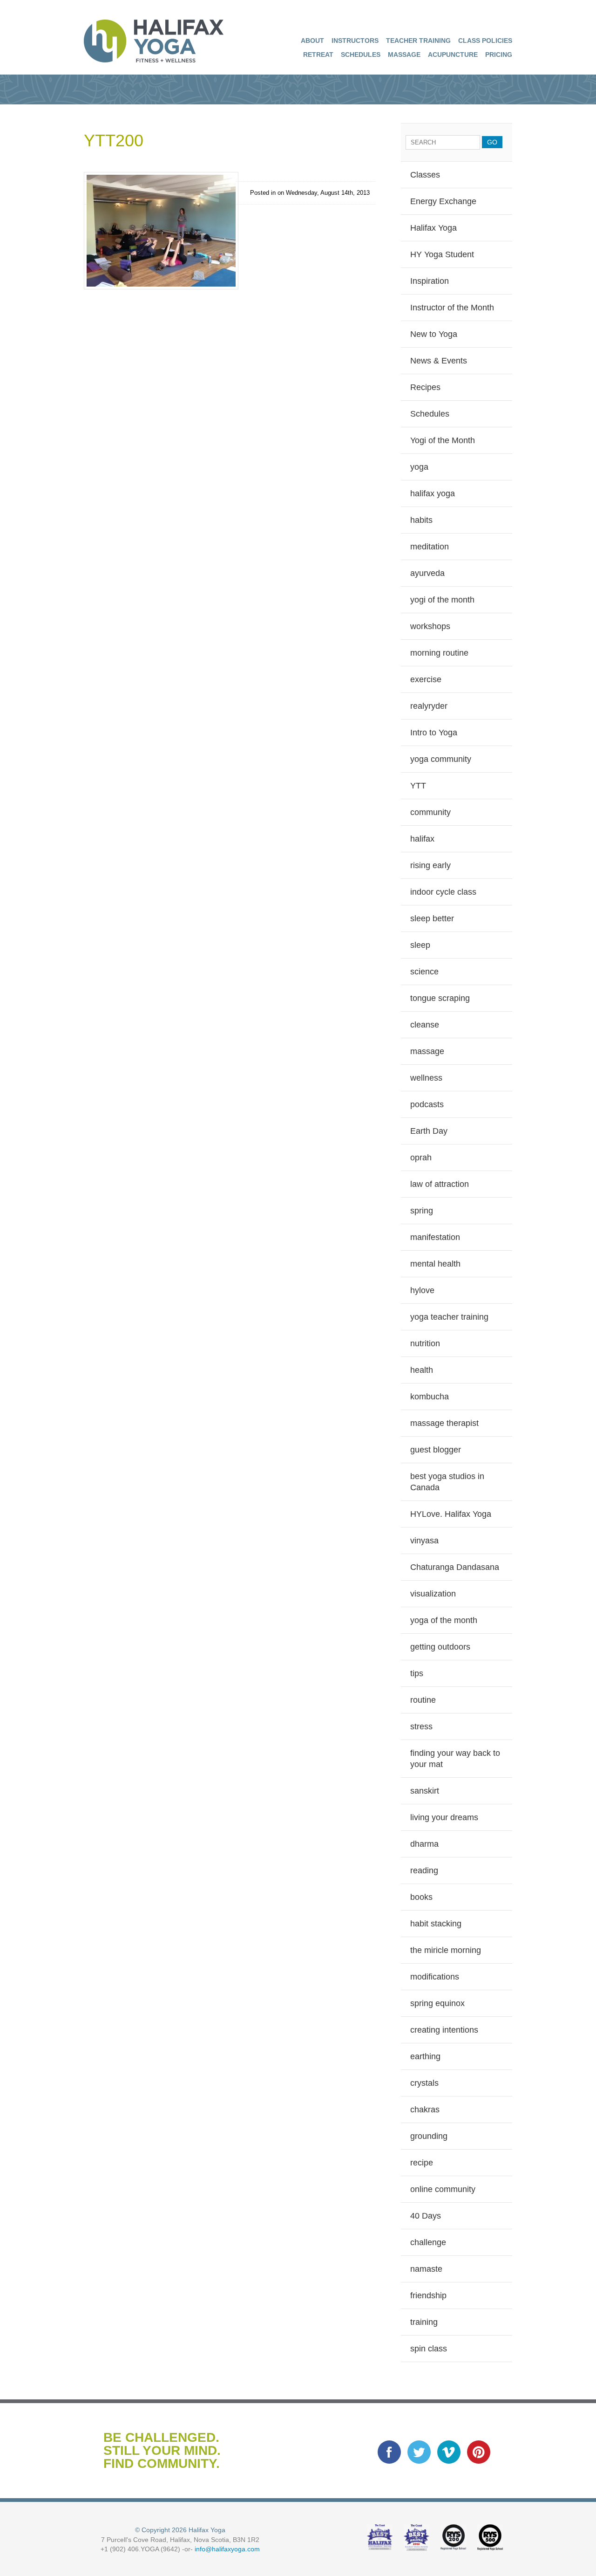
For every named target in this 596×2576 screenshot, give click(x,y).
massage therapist (444, 1423)
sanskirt (425, 1791)
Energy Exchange (443, 201)
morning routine (439, 653)
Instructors (355, 41)
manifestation (435, 1237)
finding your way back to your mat (455, 1759)
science (424, 972)
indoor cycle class (443, 892)
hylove (422, 1290)
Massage (404, 55)
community (430, 812)
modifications (435, 1977)
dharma (424, 1844)
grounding (429, 2136)
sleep (420, 945)
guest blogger (436, 1450)
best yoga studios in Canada (447, 1482)
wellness (426, 1078)
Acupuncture (453, 55)
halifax (422, 839)
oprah (421, 1158)
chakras (425, 2110)
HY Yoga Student (442, 254)
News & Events (439, 361)
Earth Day (429, 1131)
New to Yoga (434, 334)
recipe (422, 2163)
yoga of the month (444, 1620)
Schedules (361, 55)
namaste (426, 2269)
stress (421, 1726)
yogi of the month (442, 600)
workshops (430, 626)
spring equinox (437, 2003)
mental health (435, 1264)
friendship (428, 2295)
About (312, 41)
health (422, 1370)
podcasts (427, 1104)
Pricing (499, 55)
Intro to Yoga (434, 733)
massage (427, 1051)
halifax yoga (433, 493)
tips (417, 1673)
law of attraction (440, 1184)
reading (424, 1870)
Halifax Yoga (433, 228)
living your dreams (444, 1817)
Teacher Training (418, 41)
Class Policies (485, 41)
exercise (426, 679)
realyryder (429, 706)
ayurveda (427, 573)
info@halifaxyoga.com (227, 2549)
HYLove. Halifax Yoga (451, 1514)
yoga (419, 467)
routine (423, 1700)
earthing (425, 2056)
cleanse (425, 1025)
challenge (428, 2242)
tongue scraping (440, 998)
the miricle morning (446, 1950)
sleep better (432, 918)
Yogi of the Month (443, 440)
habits (421, 520)
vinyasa (424, 1541)
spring (422, 1211)
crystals (424, 2083)
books (421, 1897)
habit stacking (436, 1924)
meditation (430, 547)
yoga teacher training (449, 1317)
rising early (430, 865)
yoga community (441, 759)
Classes (425, 175)
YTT (418, 786)
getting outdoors (440, 1647)
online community (443, 2189)
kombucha (430, 1397)
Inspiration (430, 281)
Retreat (318, 55)
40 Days (426, 2216)
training (424, 2322)
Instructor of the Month (452, 308)
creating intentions (444, 2030)
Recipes (425, 387)
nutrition (425, 1343)
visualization (433, 1594)
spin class (429, 2349)
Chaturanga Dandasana (455, 1567)
